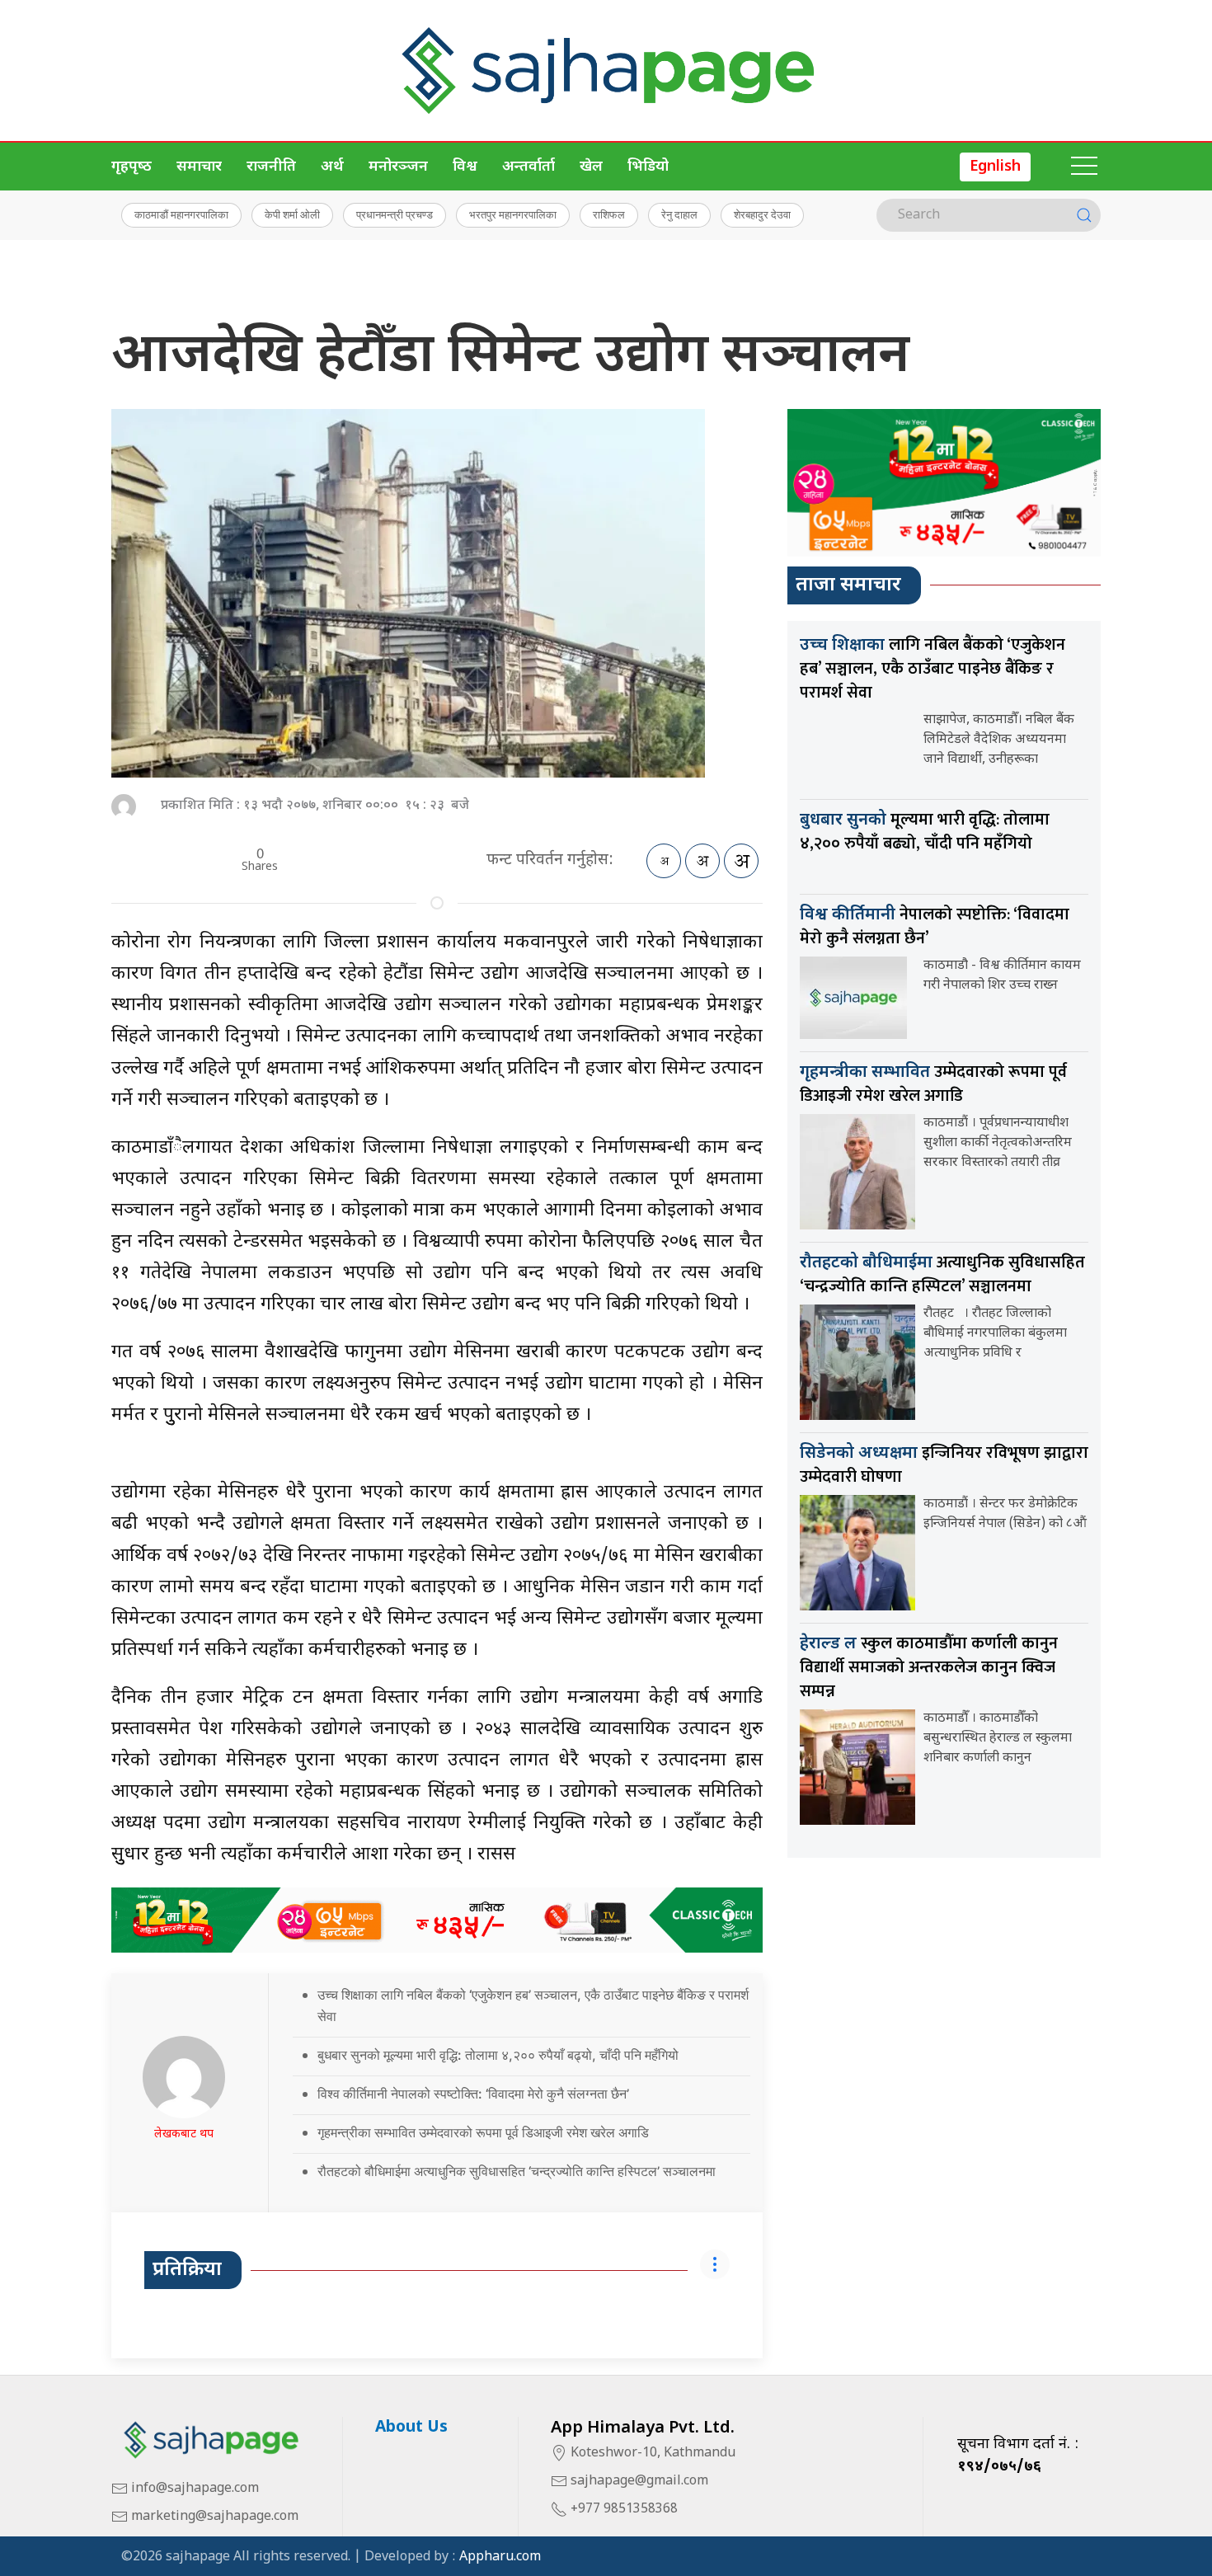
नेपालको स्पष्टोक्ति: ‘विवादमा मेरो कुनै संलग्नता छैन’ (935, 926)
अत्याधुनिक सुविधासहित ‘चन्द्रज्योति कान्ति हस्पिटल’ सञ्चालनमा (942, 1274)
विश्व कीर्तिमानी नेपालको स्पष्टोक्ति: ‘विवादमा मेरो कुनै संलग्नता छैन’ (473, 2094)
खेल (591, 167)
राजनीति (271, 167)
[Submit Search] (1084, 215)
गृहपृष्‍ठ (132, 167)
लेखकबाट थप (184, 2134)
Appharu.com (500, 2557)
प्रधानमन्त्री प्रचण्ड (395, 214)
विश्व (465, 167)
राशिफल (609, 214)
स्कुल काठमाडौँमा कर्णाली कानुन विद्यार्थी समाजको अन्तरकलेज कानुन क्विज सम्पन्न (929, 1667)
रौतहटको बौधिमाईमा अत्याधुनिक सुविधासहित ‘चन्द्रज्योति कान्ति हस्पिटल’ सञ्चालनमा (517, 2171)
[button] (1084, 167)
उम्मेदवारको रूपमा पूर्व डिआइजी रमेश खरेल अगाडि (933, 1084)
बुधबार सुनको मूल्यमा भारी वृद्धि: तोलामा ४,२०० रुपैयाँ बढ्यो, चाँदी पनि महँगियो (498, 2055)
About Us (411, 2428)
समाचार (199, 167)
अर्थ (332, 167)
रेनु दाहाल (679, 214)
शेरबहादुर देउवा (762, 214)
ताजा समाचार (848, 585)
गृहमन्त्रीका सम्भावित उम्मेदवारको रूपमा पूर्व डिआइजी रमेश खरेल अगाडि (483, 2132)
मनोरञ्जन (398, 167)
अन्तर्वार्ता (528, 167)
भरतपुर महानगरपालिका (513, 214)
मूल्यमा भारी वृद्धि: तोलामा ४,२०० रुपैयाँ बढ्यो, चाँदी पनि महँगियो (925, 832)
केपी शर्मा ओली (292, 214)
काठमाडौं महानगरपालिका (181, 214)
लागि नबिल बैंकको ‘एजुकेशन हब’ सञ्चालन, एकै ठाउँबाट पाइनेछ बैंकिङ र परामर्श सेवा (932, 669)
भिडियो (648, 167)
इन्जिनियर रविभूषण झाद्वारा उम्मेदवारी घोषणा (944, 1465)
